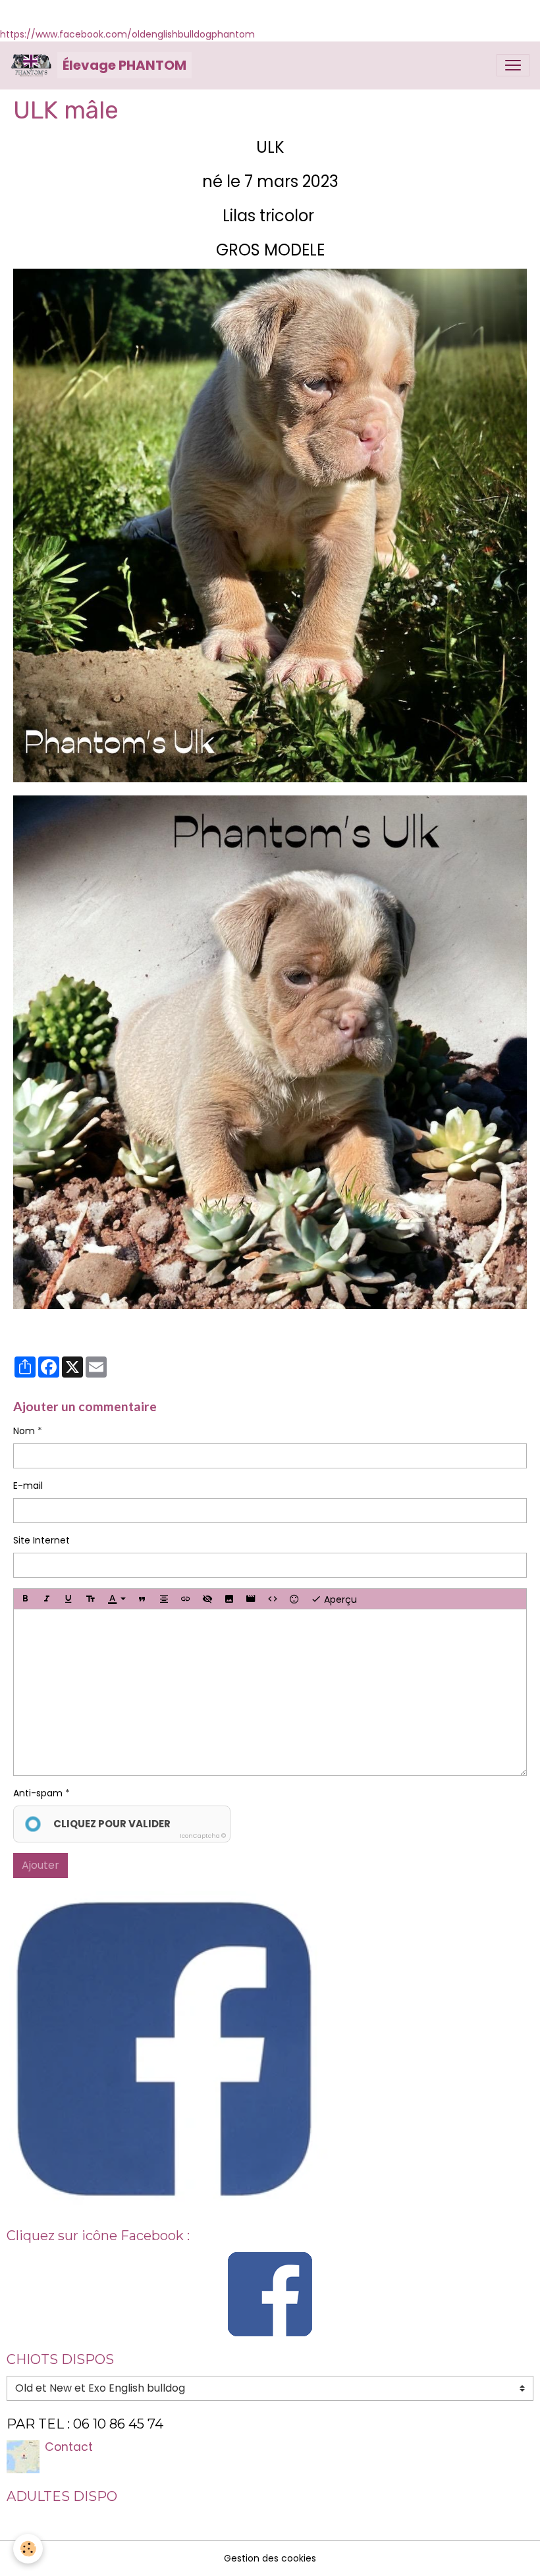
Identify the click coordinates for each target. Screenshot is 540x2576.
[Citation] (142, 1599)
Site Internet (41, 1540)
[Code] (273, 1599)
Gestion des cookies (270, 2558)
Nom (24, 1431)
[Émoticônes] (294, 1599)
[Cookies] (28, 2549)
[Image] (229, 1599)
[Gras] (25, 1599)
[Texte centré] (164, 1599)
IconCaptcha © (203, 1836)
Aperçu (339, 1599)
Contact (69, 2447)
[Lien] (186, 1599)
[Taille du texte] (90, 1599)
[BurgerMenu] (513, 65)
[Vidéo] (251, 1599)
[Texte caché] (207, 1599)
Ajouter (40, 1865)
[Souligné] (68, 1599)
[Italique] (47, 1599)
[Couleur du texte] (117, 1599)
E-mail (28, 1486)
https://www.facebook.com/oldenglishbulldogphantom (127, 34)
